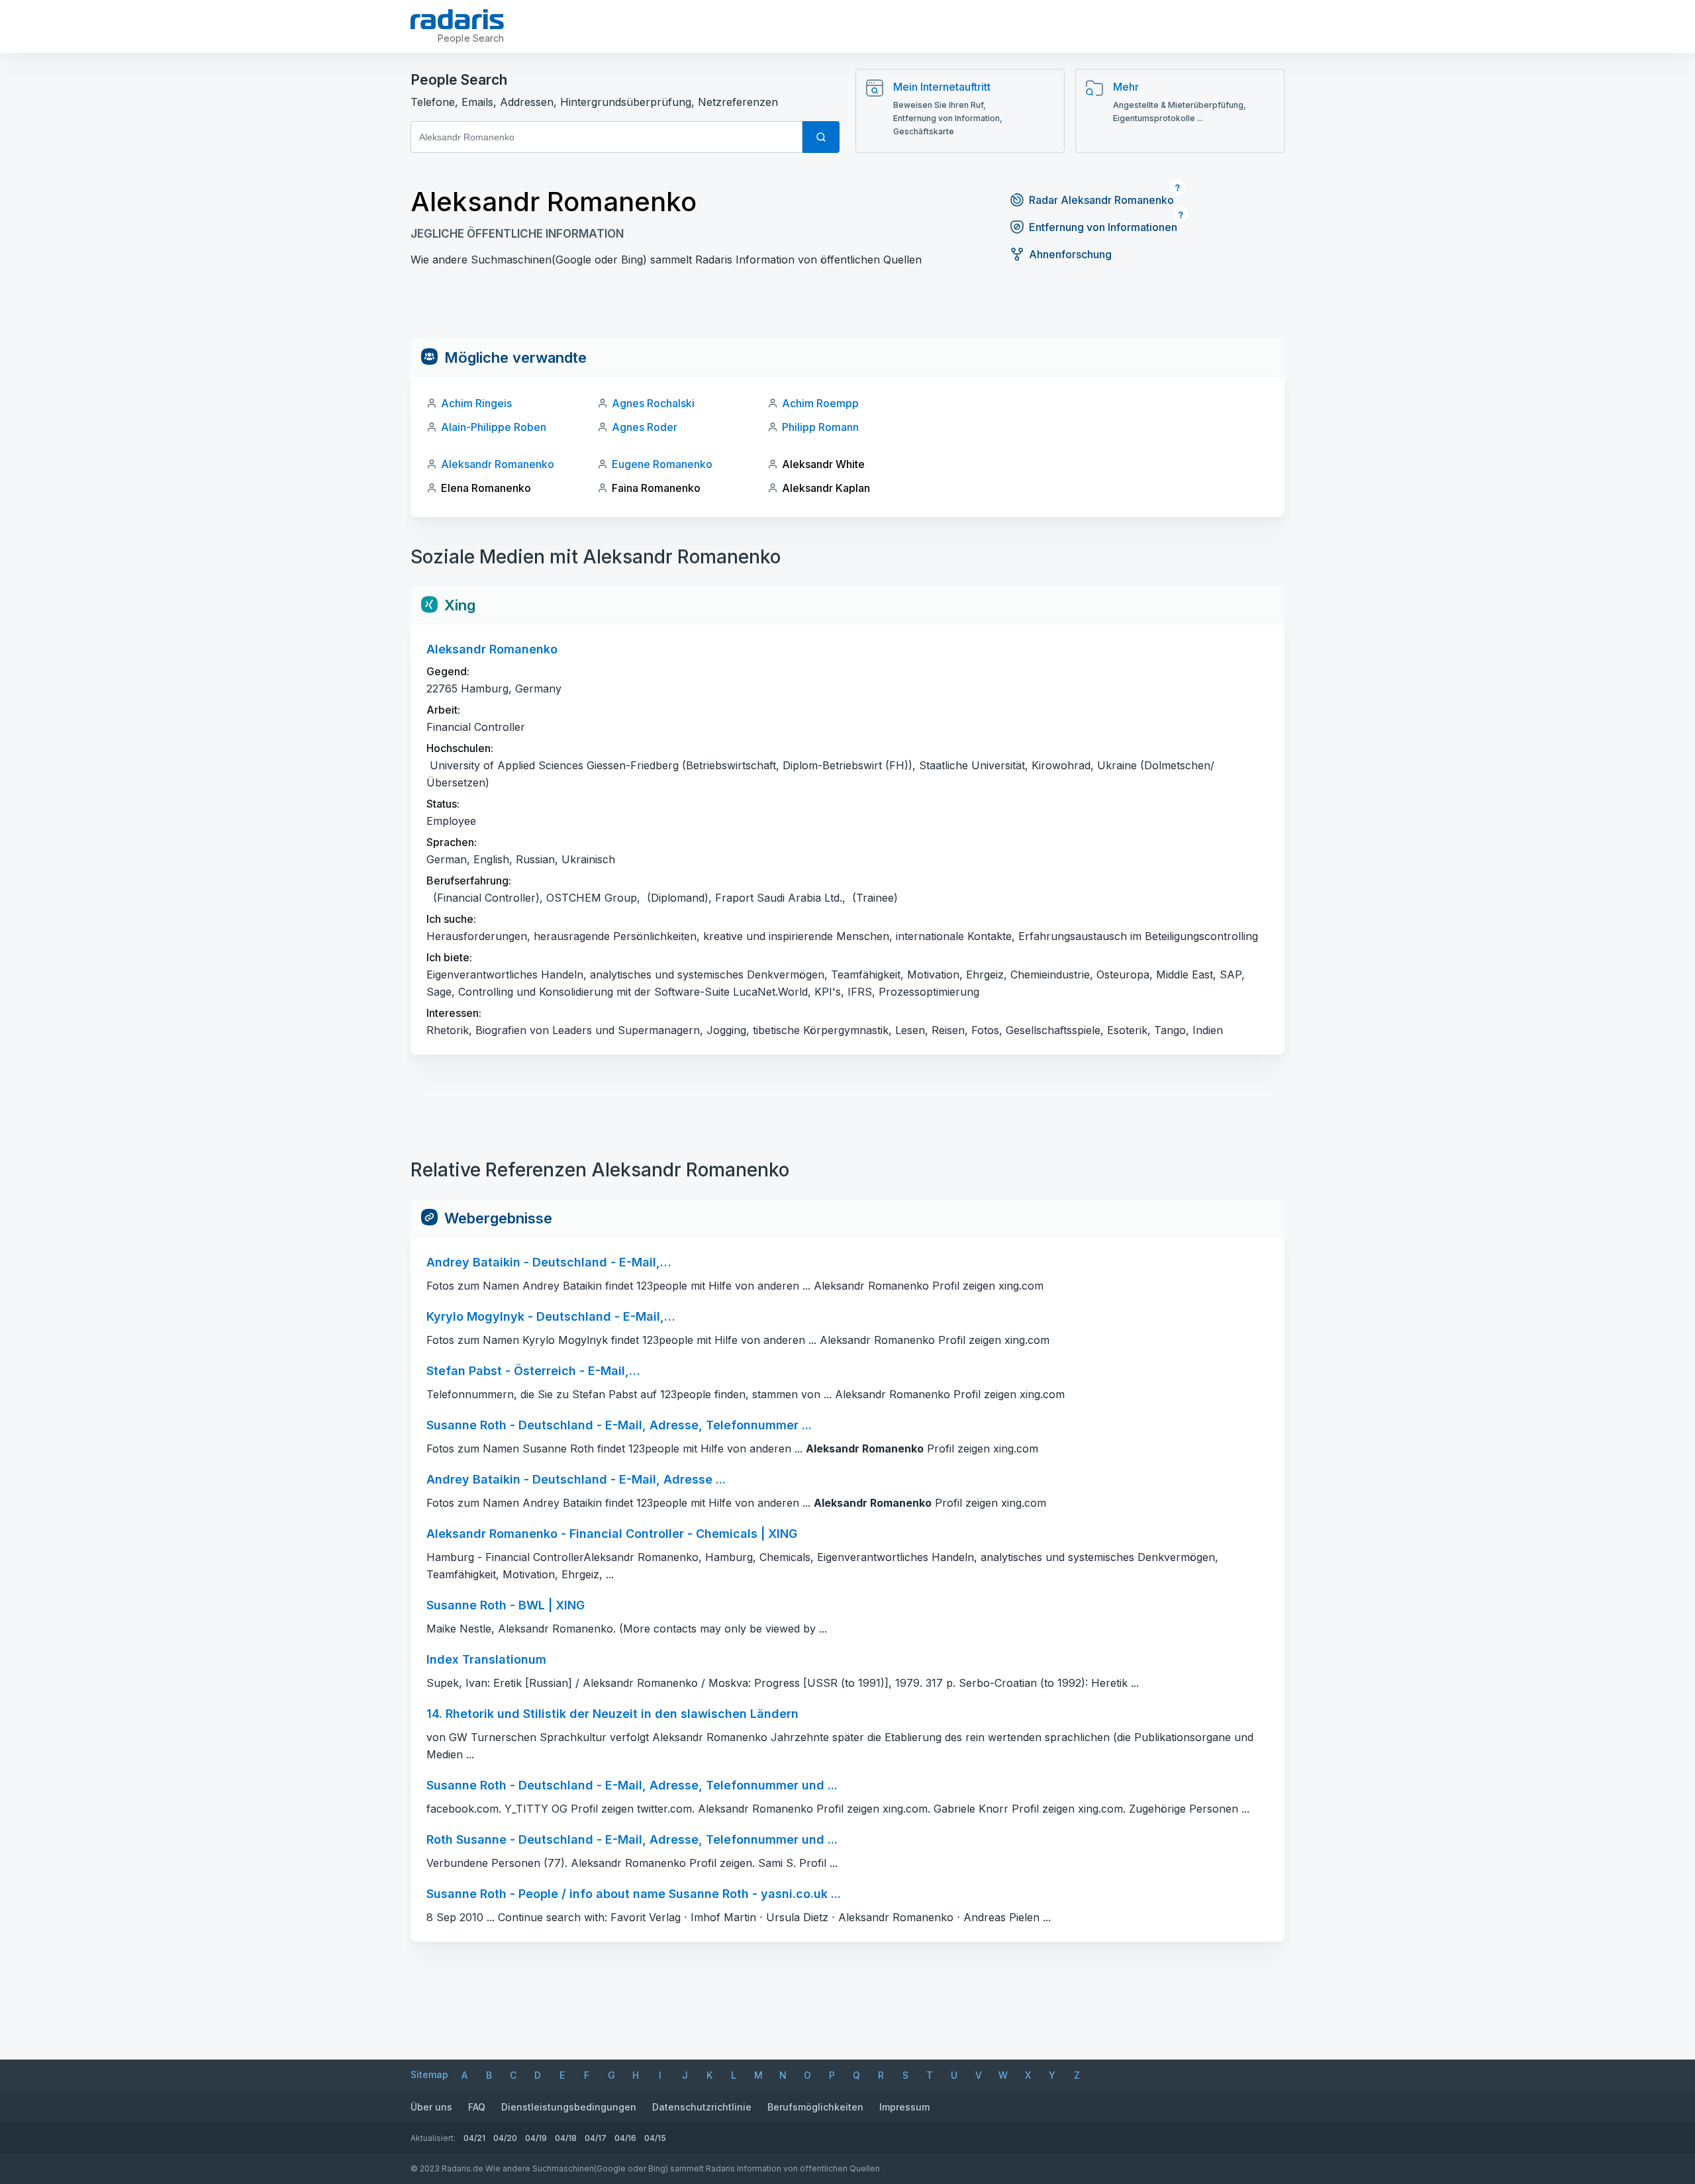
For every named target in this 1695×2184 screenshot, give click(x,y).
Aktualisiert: (433, 2138)
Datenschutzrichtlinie (702, 2107)
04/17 (596, 2138)
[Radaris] (457, 19)
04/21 (474, 2138)
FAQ (477, 2107)
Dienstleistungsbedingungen (569, 2107)
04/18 (566, 2138)
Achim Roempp (820, 403)
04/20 (505, 2138)
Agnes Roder (645, 427)
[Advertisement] (847, 309)
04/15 (655, 2138)
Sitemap (429, 2074)
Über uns (431, 2107)
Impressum (904, 2107)
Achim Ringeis (476, 403)
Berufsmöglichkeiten (815, 2107)
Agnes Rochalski (653, 403)
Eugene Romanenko (662, 464)
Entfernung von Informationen (1103, 227)
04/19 (536, 2138)
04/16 (625, 2138)
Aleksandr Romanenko (498, 464)
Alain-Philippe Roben (494, 427)
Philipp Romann (820, 427)
